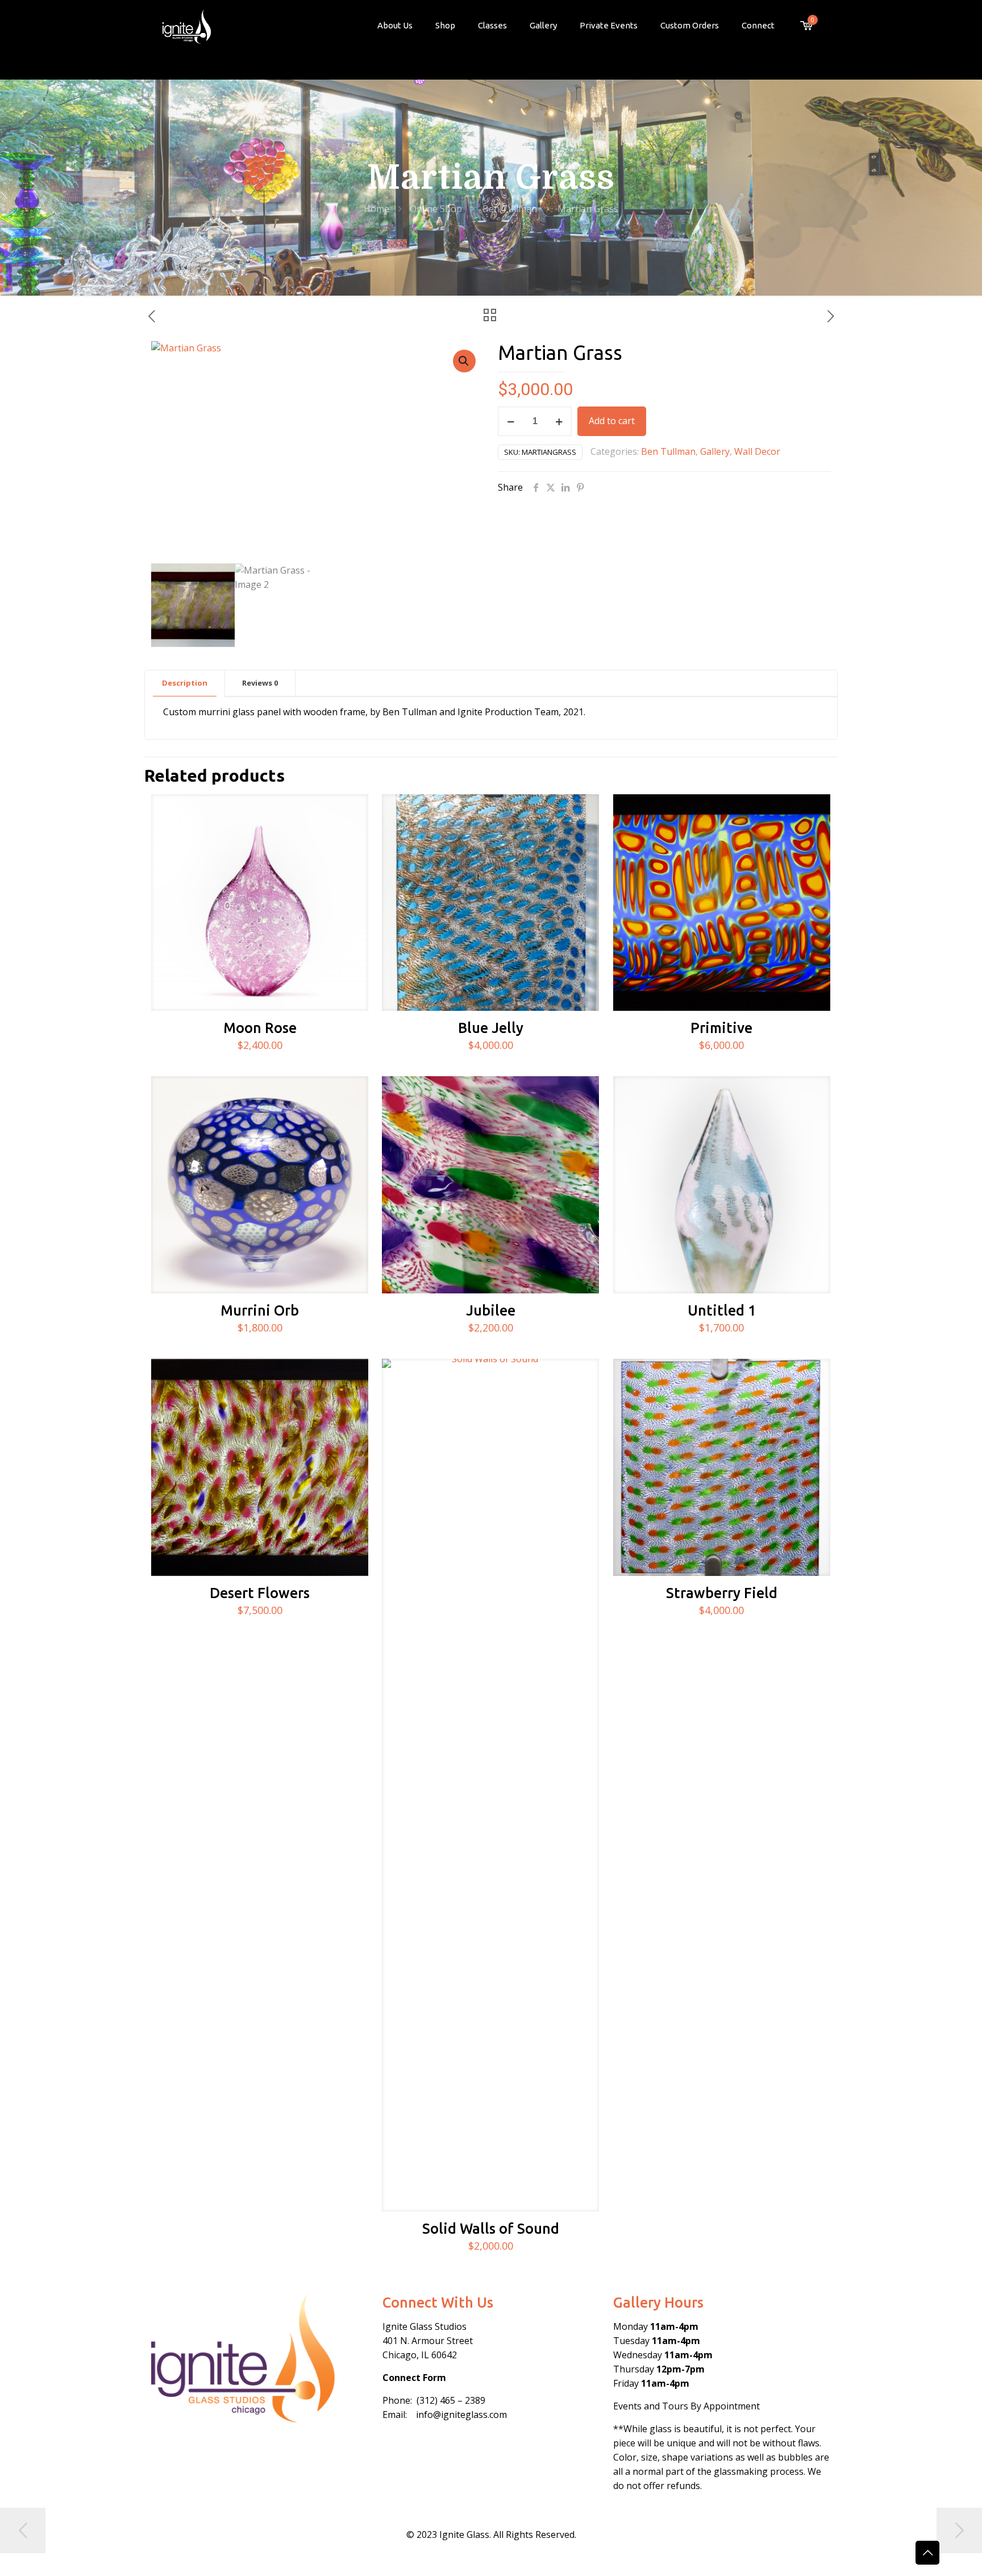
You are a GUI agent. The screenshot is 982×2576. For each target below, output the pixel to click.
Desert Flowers (260, 1593)
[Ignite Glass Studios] (187, 26)
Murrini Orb (260, 1310)
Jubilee (491, 1310)
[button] (464, 361)
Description (185, 683)
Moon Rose (260, 1028)
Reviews (260, 683)
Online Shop (436, 209)
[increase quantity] (559, 421)
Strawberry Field (722, 1593)
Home (376, 209)
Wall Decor (757, 451)
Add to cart (612, 421)
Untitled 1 (722, 1310)
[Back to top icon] (927, 2553)
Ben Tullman (510, 209)
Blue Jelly (491, 1028)
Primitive (721, 1028)
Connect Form (414, 2378)
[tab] (185, 683)
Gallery (715, 451)
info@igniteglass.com (461, 2415)
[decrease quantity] (511, 421)
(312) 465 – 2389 (451, 2400)
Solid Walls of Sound (491, 2229)
